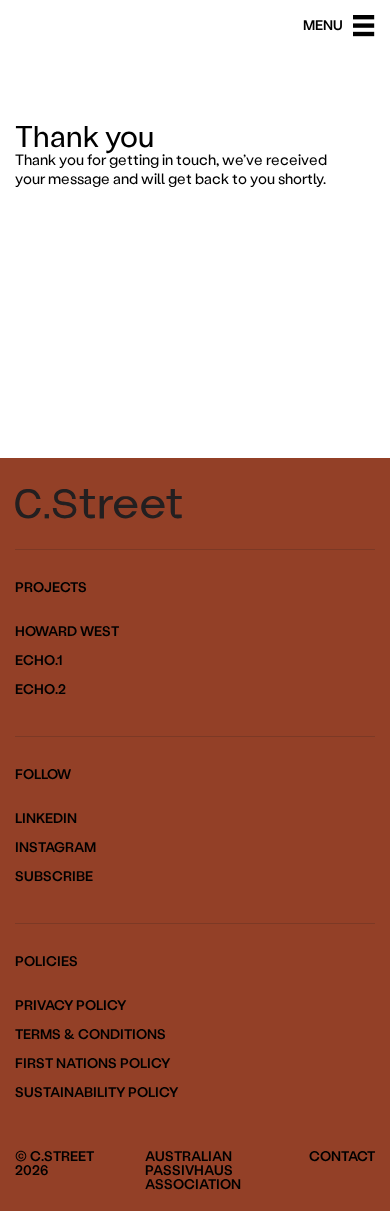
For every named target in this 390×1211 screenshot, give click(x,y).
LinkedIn (46, 818)
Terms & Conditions (90, 1034)
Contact (342, 1155)
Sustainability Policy (96, 1092)
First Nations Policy (92, 1063)
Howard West (67, 630)
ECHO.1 (38, 659)
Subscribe (54, 876)
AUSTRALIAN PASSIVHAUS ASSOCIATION (193, 1169)
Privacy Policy (70, 1005)
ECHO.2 (40, 688)
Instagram (55, 847)
